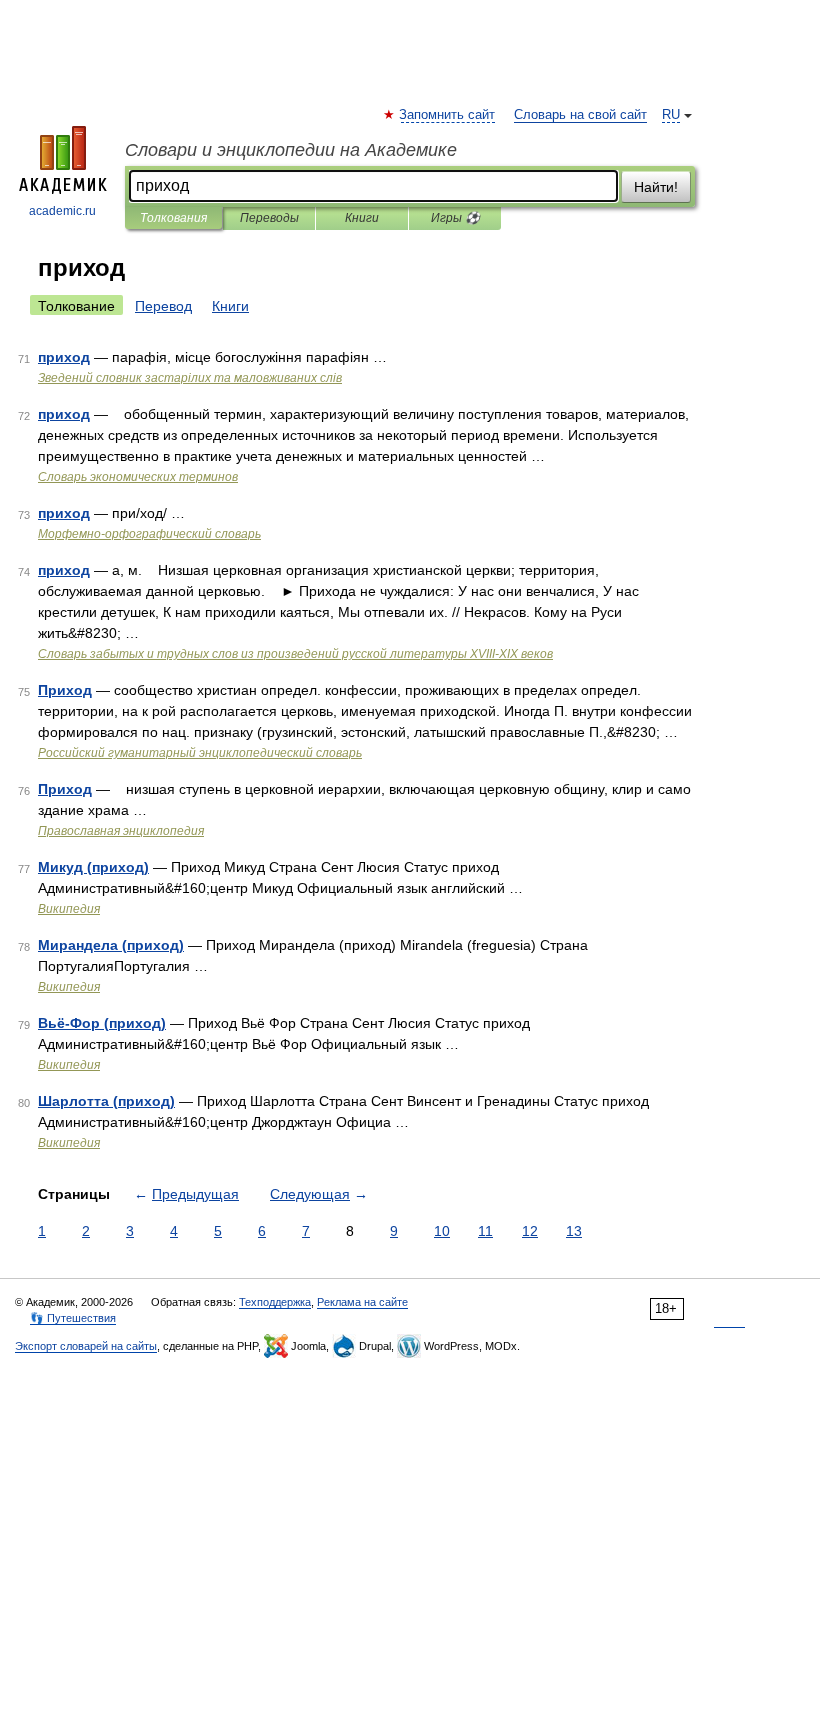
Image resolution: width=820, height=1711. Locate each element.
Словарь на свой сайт (580, 115)
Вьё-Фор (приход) (102, 1023)
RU (671, 115)
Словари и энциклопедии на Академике (291, 150)
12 (530, 1231)
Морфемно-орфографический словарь (149, 534)
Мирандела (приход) (111, 945)
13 (574, 1231)
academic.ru (62, 211)
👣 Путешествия (73, 1318)
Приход (65, 690)
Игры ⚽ (455, 218)
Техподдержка (275, 1302)
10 (442, 1231)
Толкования (173, 218)
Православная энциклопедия (121, 831)
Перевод (163, 306)
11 (485, 1231)
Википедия (69, 909)
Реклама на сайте (362, 1302)
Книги (362, 218)
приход (64, 357)
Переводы (269, 218)
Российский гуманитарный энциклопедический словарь (200, 753)
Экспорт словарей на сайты (86, 1346)
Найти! (656, 187)
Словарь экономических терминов (138, 477)
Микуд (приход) (93, 867)
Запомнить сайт (448, 115)
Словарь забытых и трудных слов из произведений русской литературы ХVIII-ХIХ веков (295, 654)
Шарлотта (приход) (106, 1101)
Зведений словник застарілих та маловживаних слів (190, 378)
